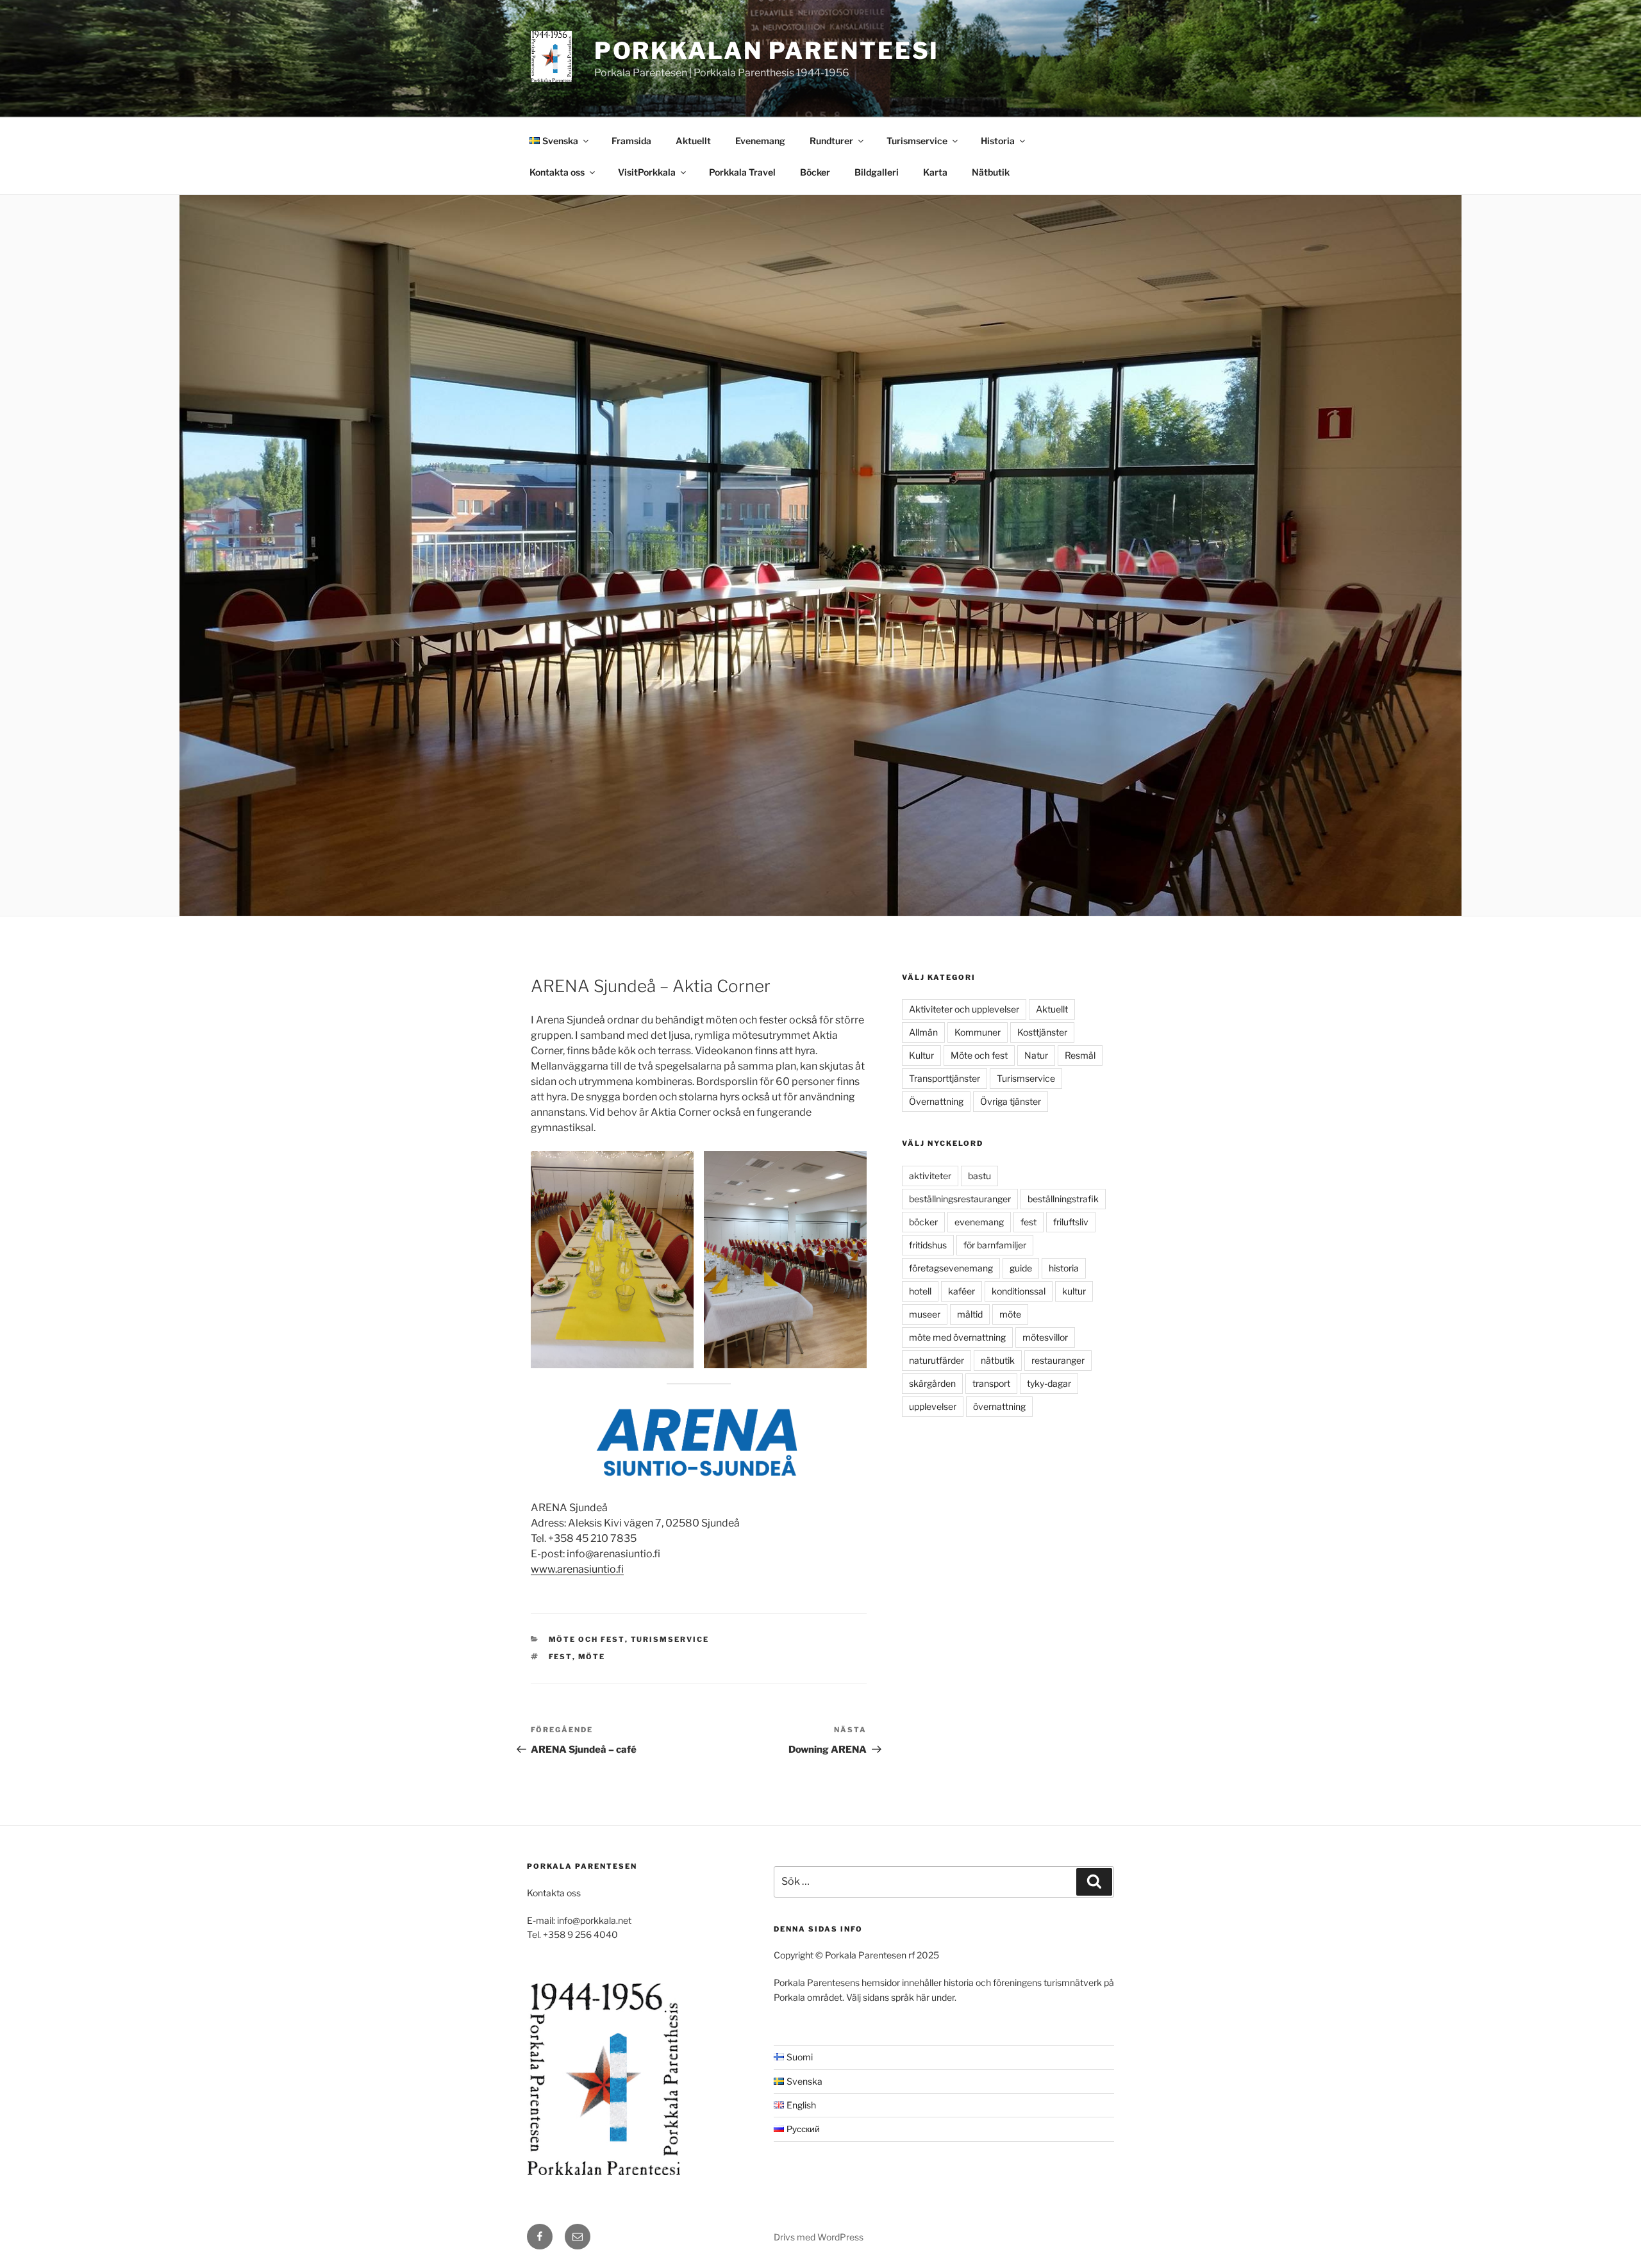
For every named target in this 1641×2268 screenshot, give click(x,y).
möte (592, 1657)
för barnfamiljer (995, 1245)
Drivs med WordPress (819, 2237)
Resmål (1080, 1055)
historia (1064, 1268)
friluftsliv (1071, 1222)
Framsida (631, 141)
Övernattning (936, 1101)
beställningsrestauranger (960, 1199)
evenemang (979, 1222)
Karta (935, 172)
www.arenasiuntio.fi (577, 1569)
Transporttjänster (945, 1078)
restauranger (1058, 1360)
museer (925, 1314)
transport (991, 1383)
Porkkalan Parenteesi (767, 51)
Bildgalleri (877, 172)
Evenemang (760, 141)
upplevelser (933, 1406)
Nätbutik (991, 172)
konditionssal (1019, 1291)
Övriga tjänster (1011, 1101)
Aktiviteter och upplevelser (964, 1009)
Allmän (923, 1032)
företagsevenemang (951, 1268)
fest (561, 1657)
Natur (1036, 1055)
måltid (970, 1314)
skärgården (932, 1383)
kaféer (962, 1291)
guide (1021, 1268)
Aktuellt (693, 141)
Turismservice (917, 141)
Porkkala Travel (742, 172)
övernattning (999, 1406)
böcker (923, 1222)
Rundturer (831, 141)
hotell (920, 1291)
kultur (1074, 1291)
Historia (998, 141)
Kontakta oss (557, 172)
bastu (979, 1176)
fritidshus (928, 1245)
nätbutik (998, 1360)
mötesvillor (1045, 1337)
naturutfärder (937, 1360)
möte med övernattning (957, 1337)
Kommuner (978, 1032)
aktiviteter (930, 1176)
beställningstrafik (1063, 1199)
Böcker (815, 172)
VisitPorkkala (647, 172)
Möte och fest (587, 1639)
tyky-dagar (1049, 1383)
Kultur (921, 1055)
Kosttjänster (1042, 1032)
